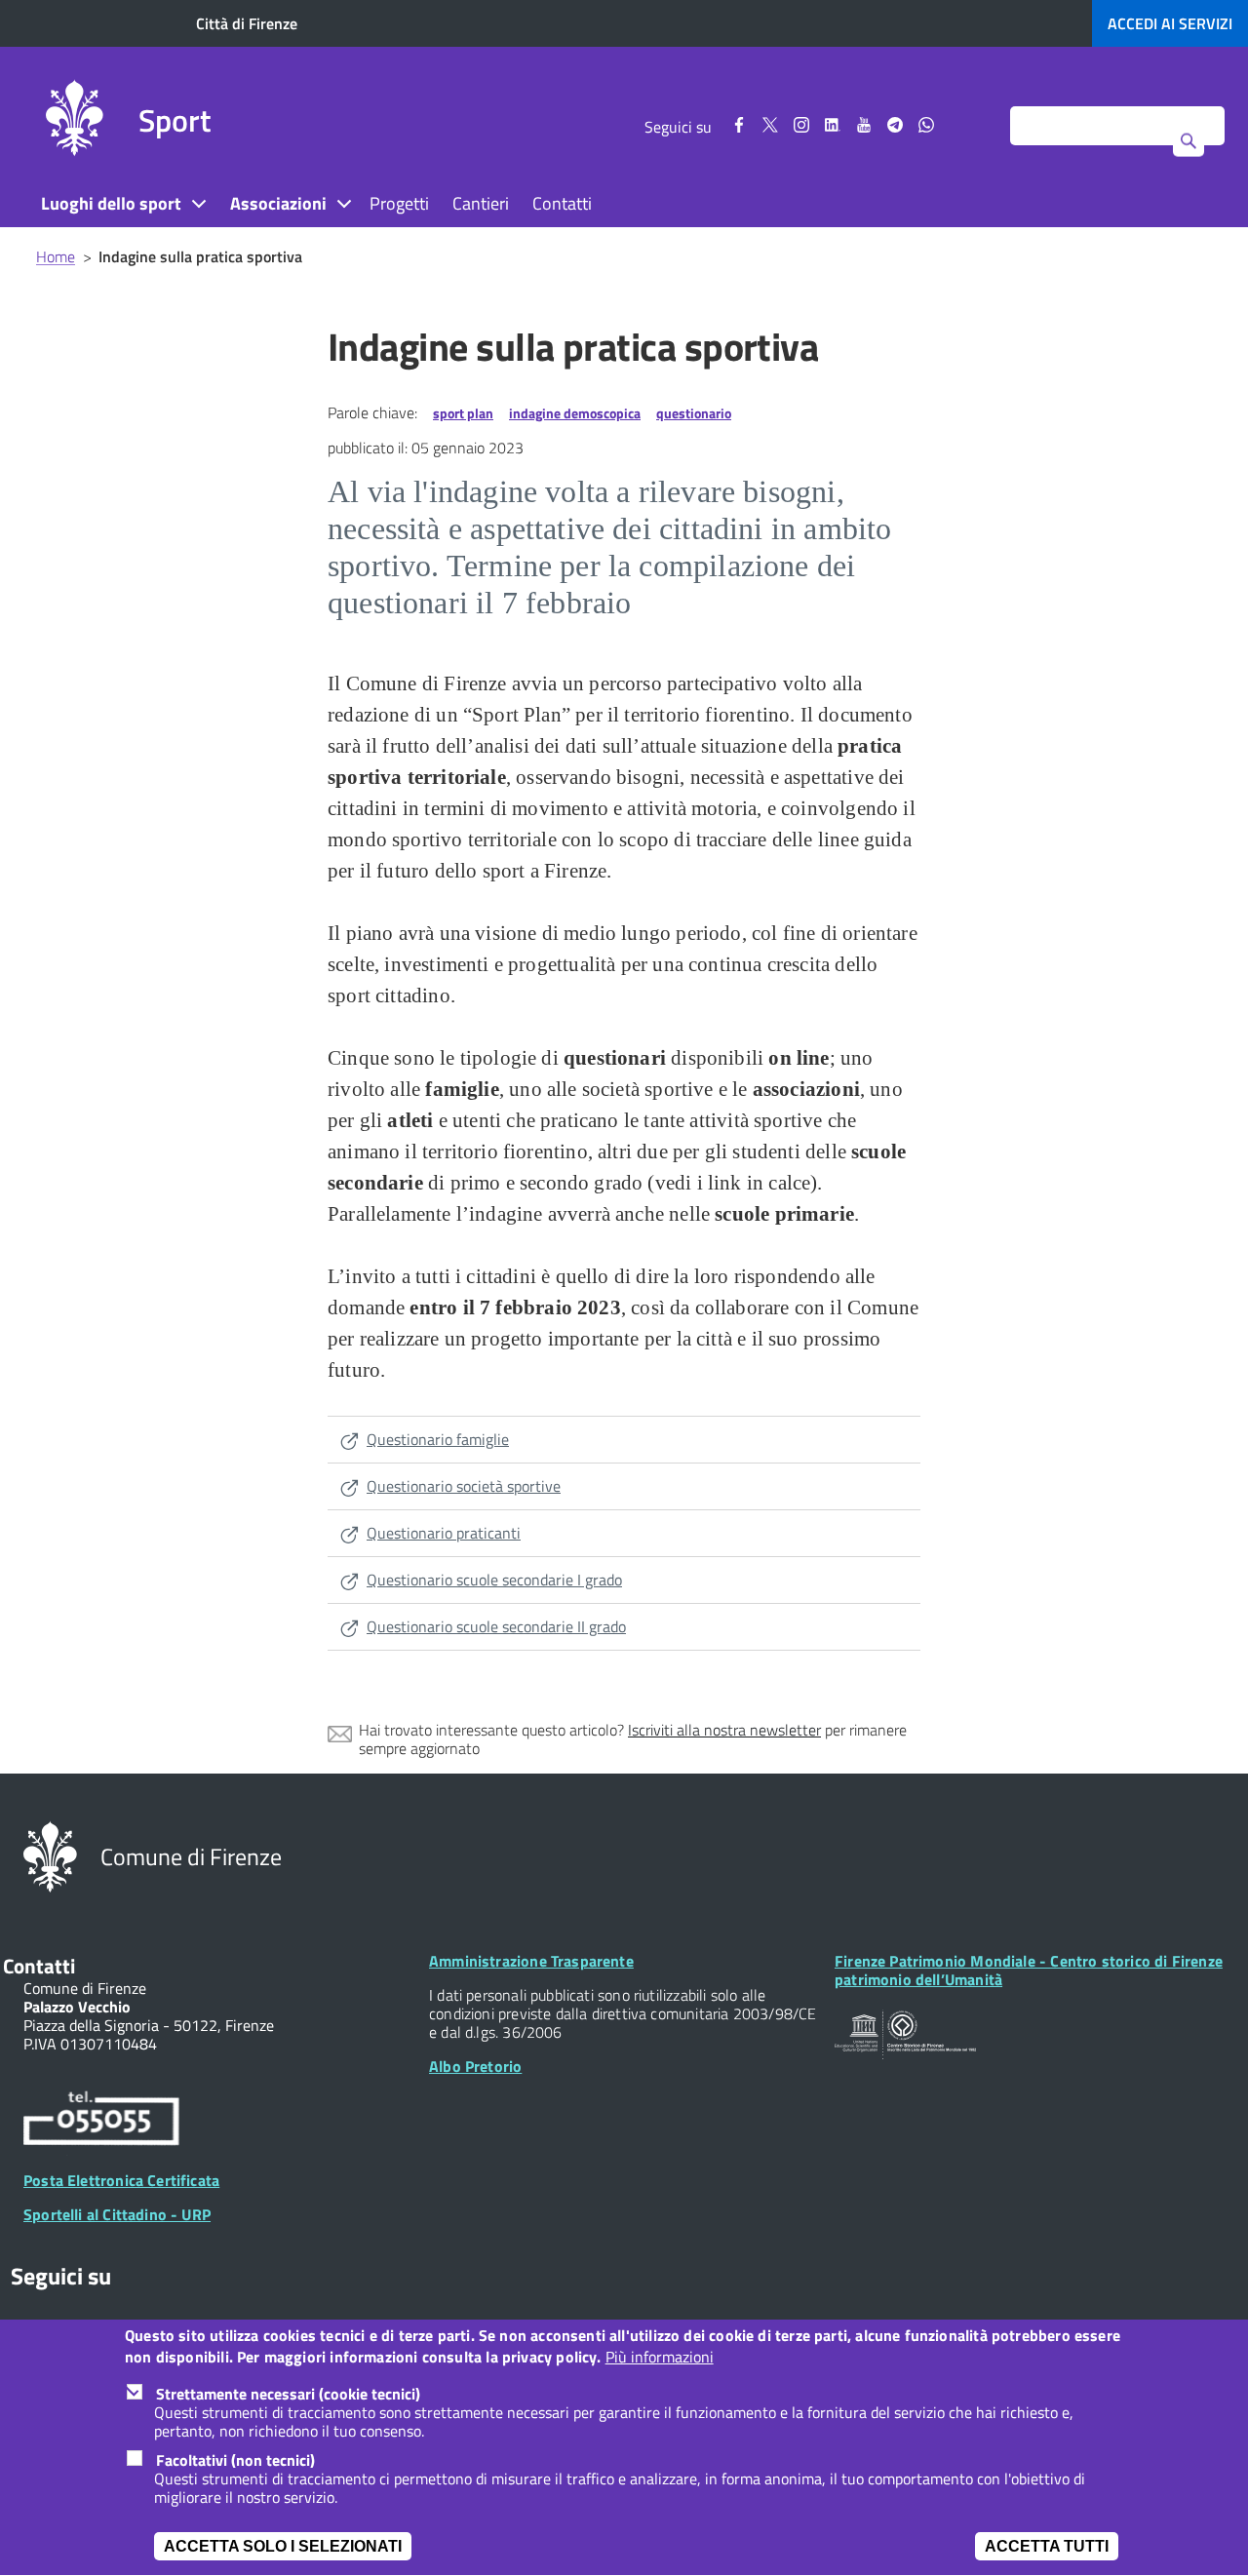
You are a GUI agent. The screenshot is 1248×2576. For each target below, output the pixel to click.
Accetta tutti (1047, 2546)
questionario (694, 413)
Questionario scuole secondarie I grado (494, 1580)
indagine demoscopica (575, 413)
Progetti (399, 203)
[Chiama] (101, 2122)
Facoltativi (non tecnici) (235, 2460)
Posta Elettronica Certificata (121, 2180)
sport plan (463, 413)
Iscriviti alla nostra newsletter (724, 1730)
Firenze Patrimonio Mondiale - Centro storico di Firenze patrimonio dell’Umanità (1029, 1970)
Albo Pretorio (475, 2066)
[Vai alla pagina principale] (74, 121)
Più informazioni (660, 2358)
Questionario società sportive (464, 1486)
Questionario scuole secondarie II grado (496, 1626)
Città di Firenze (247, 23)
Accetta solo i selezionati (283, 2546)
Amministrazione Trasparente (531, 1961)
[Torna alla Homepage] (50, 1855)
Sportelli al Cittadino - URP (117, 2214)
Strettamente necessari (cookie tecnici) (288, 2394)
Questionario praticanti (444, 1533)
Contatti (562, 203)
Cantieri (481, 203)
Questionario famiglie (438, 1439)
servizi (1170, 23)
